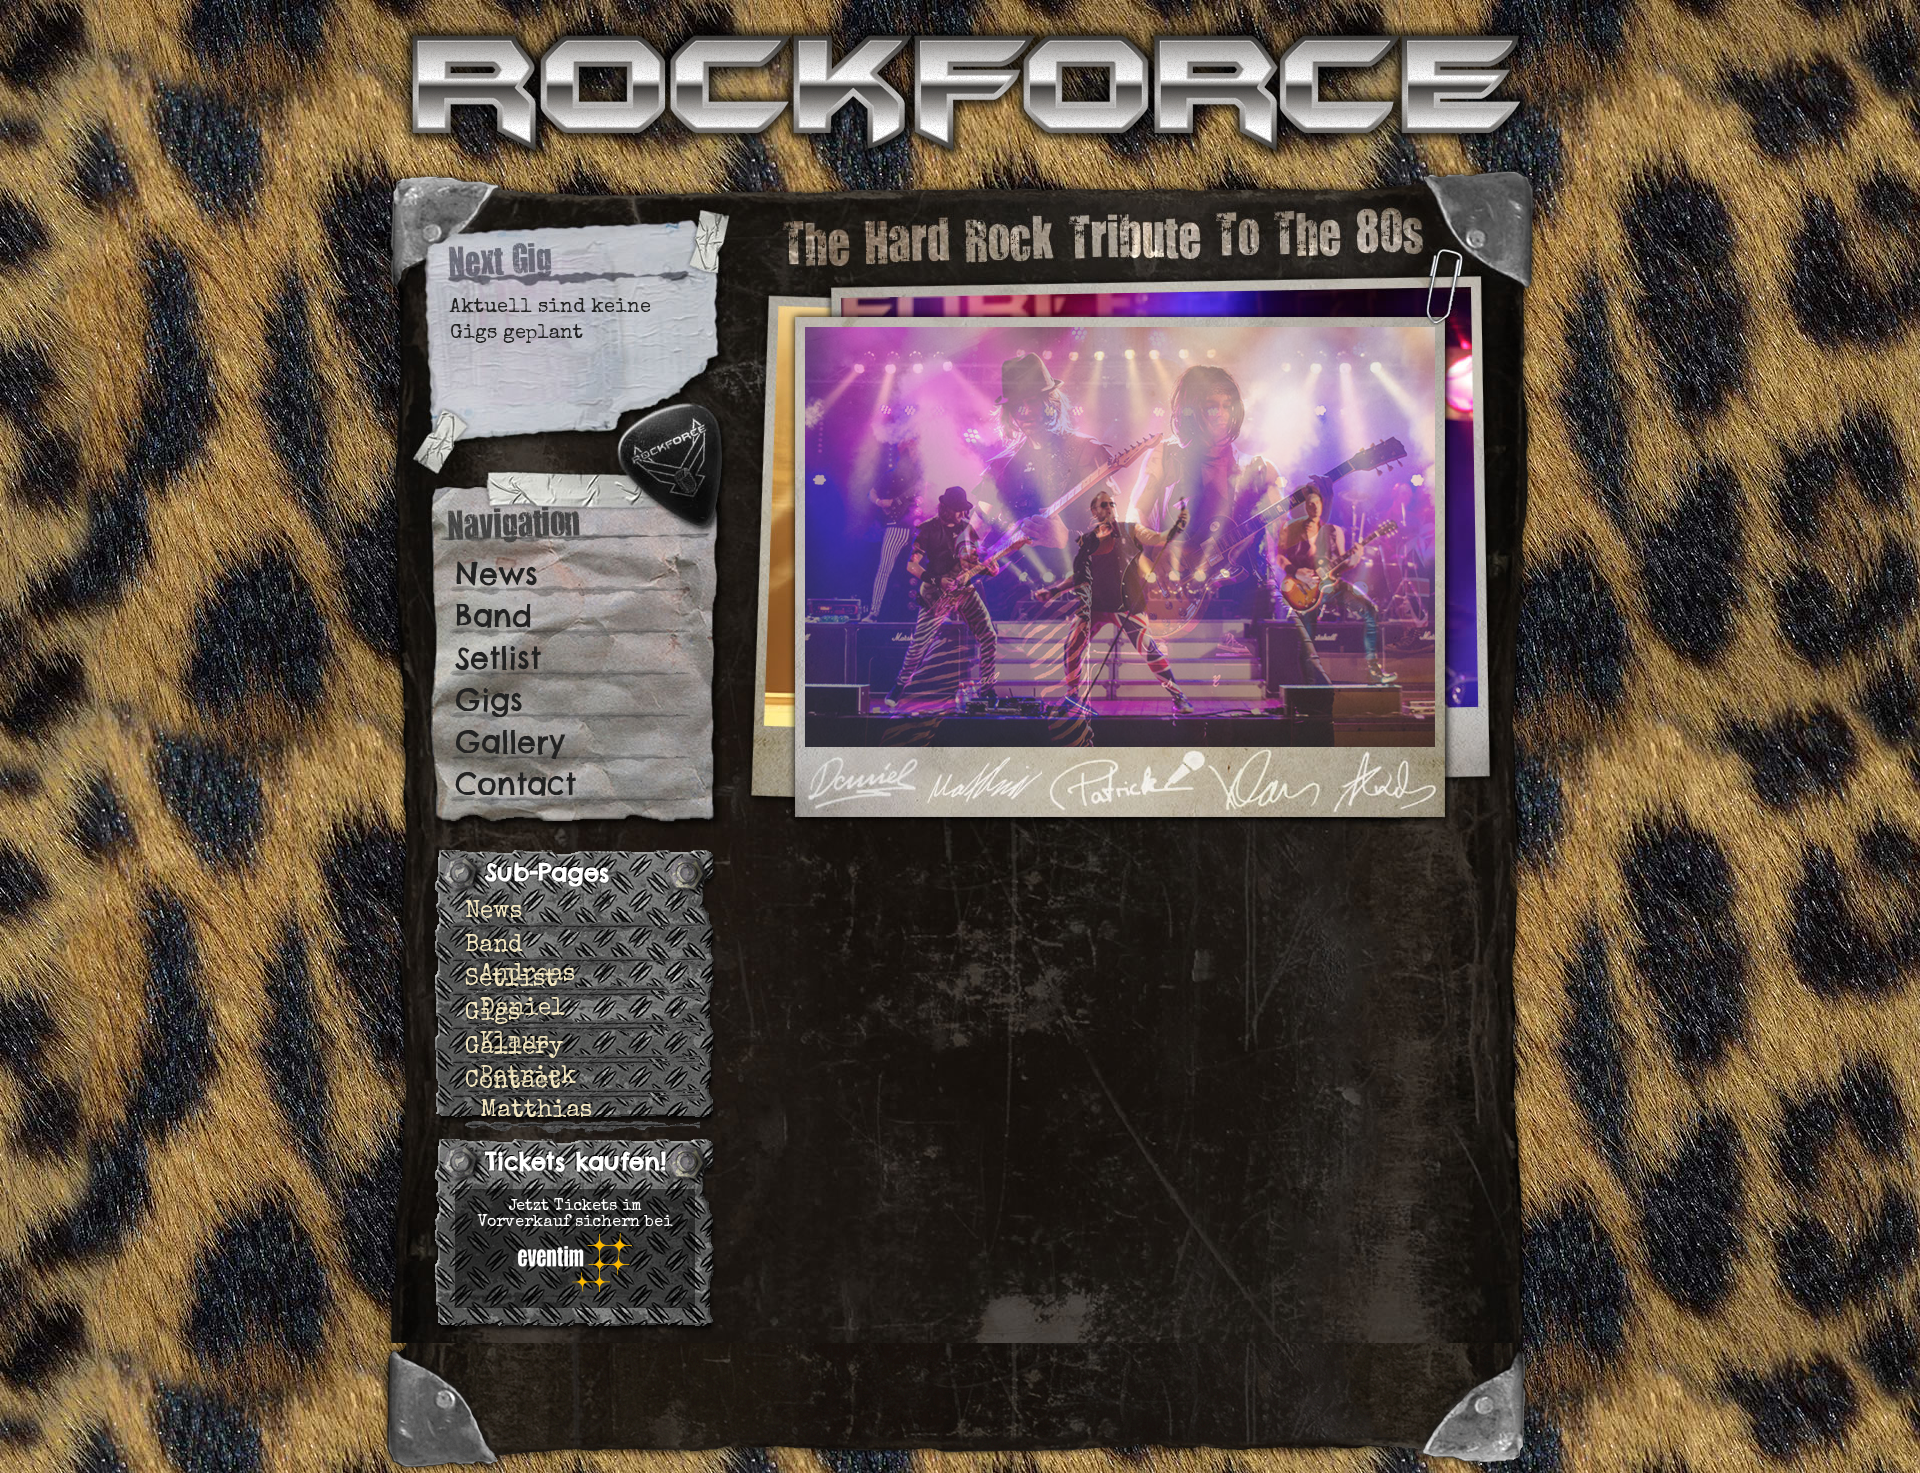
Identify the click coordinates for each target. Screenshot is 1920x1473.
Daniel (522, 1009)
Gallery (510, 742)
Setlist (498, 658)
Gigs (489, 700)
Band (493, 616)
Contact (515, 784)
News (496, 574)
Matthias (536, 1111)
